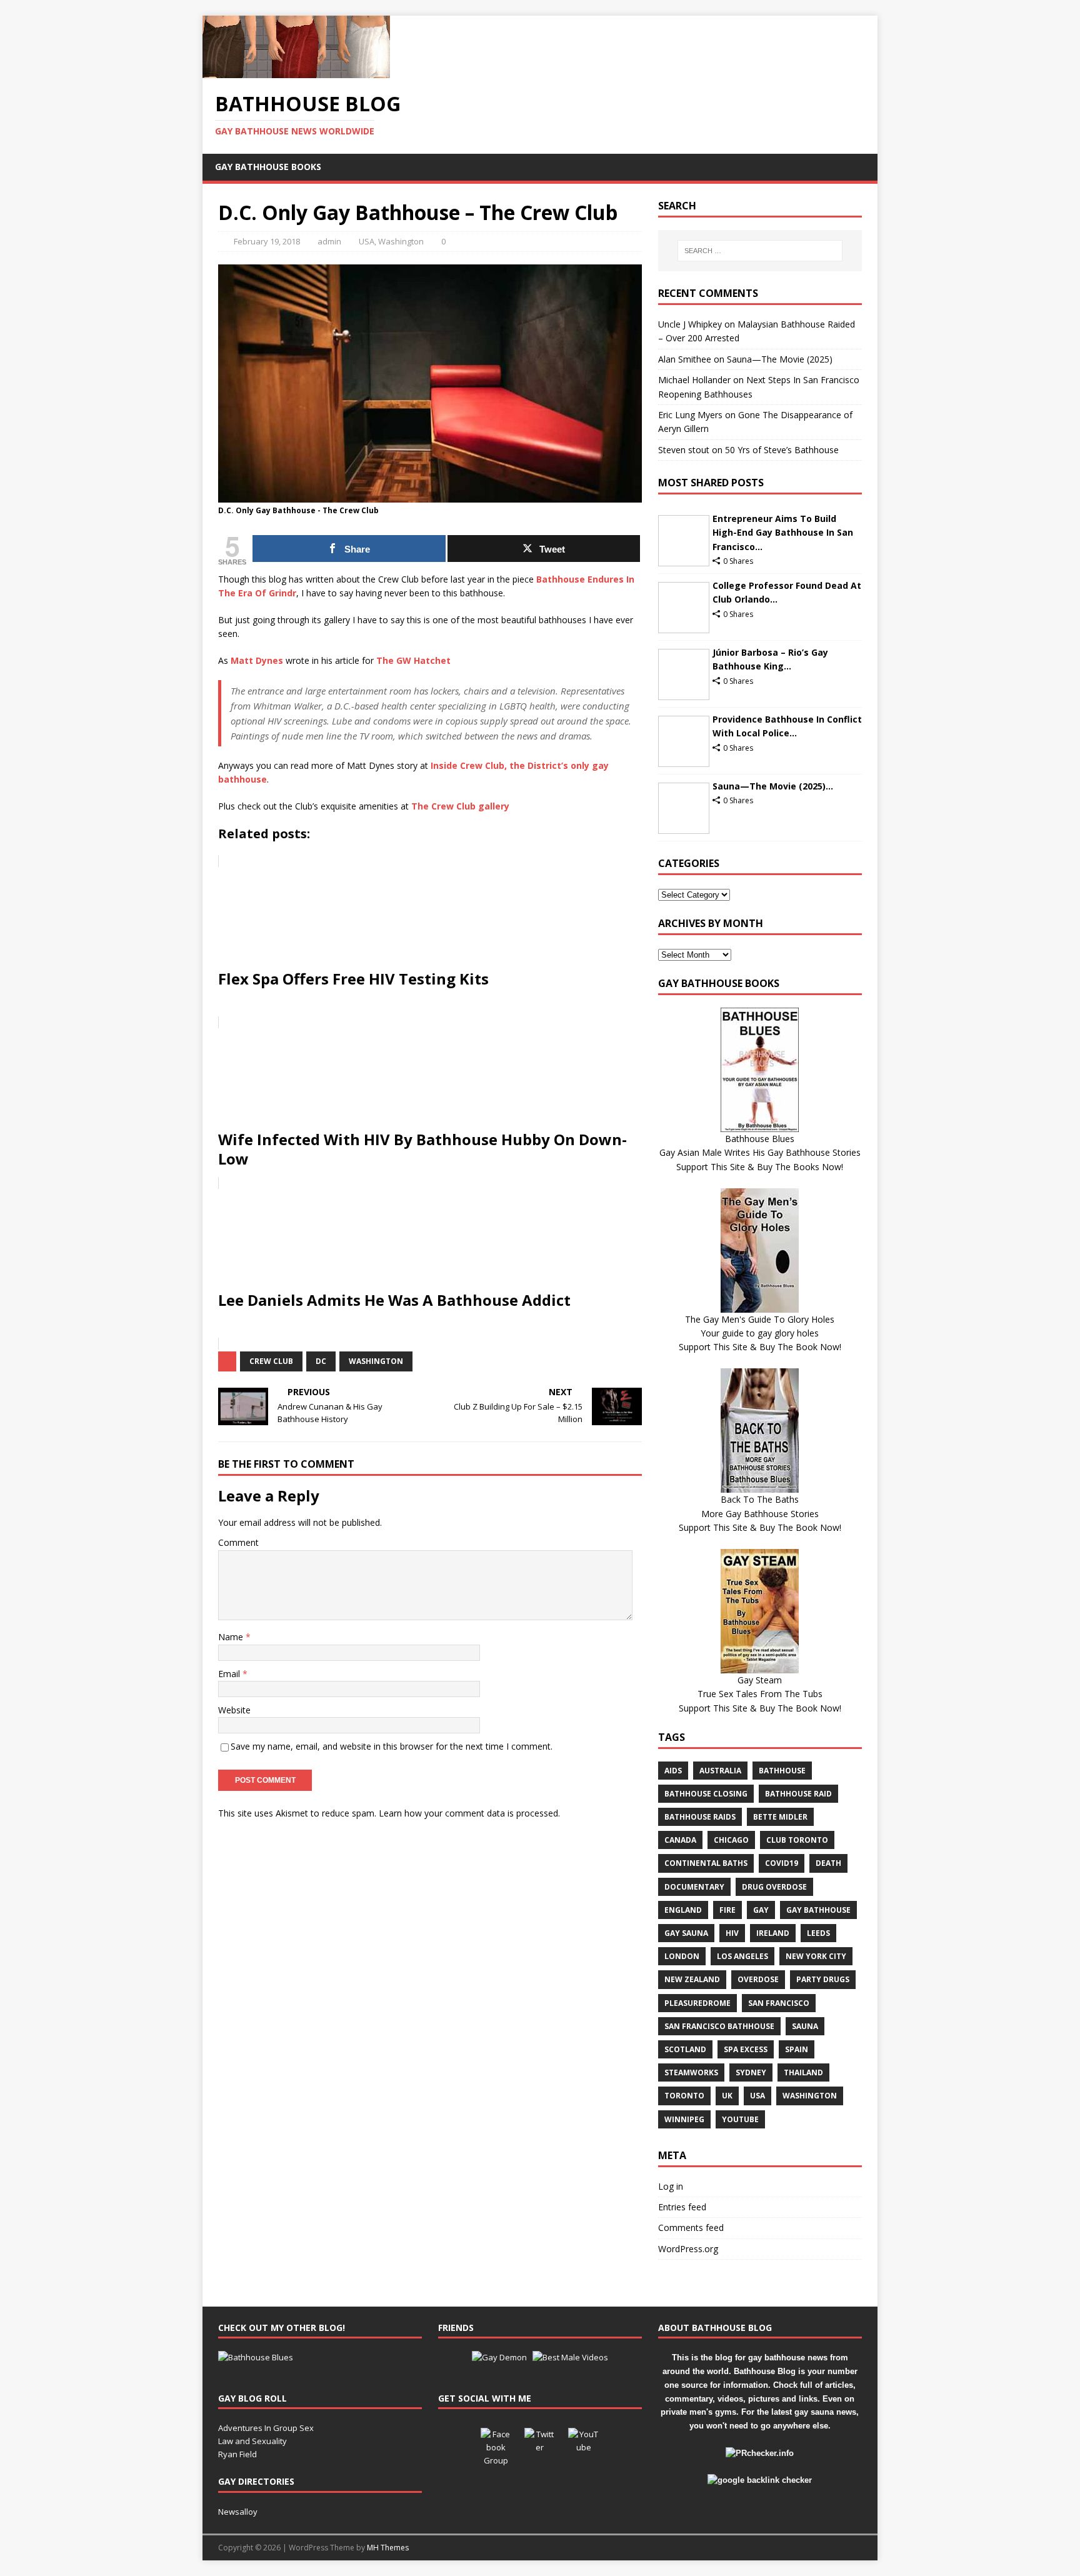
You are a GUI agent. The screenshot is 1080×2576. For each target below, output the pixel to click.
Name (232, 1637)
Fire (727, 1910)
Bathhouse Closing (706, 1794)
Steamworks (691, 2072)
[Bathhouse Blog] (296, 71)
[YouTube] (584, 2443)
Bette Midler (780, 1817)
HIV (732, 1933)
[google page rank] (760, 2480)
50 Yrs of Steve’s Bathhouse (782, 450)
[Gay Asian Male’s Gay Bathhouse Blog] (256, 2357)
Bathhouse (782, 1771)
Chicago (731, 1840)
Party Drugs (823, 1979)
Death (828, 1863)
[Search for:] (760, 251)
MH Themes (388, 2548)
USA (367, 241)
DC (321, 1361)
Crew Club (271, 1361)
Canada (680, 1840)
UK (727, 2096)
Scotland (685, 2049)
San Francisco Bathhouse (719, 2026)
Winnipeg (684, 2119)
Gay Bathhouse (818, 1910)
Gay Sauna (686, 1933)
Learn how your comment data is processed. (469, 1813)
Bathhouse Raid (798, 1794)
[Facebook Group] (496, 2443)
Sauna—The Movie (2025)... (773, 786)
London (682, 1956)
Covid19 (782, 1863)
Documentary (694, 1887)
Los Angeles (742, 1956)
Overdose (758, 1979)
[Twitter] (540, 2443)
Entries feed (682, 2207)
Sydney (751, 2072)
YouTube (740, 2119)
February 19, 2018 (267, 241)
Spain (797, 2049)
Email (230, 1674)
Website (234, 1710)
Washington (401, 241)
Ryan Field (237, 2454)
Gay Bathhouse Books (268, 167)
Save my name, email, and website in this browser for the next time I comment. (392, 1746)
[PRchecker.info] (760, 2453)
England (683, 1910)
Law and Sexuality (252, 2441)
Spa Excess (746, 2049)
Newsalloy (238, 2512)
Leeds (818, 1933)
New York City (816, 1956)
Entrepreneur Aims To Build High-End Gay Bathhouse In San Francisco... (783, 533)
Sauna (805, 2026)
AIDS (673, 1771)
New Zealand (692, 1979)
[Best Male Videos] (570, 2357)
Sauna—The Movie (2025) (780, 359)
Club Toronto (797, 1840)
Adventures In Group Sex (266, 2428)
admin (329, 241)
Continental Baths (706, 1863)
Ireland (773, 1933)
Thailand (803, 2072)
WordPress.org (688, 2249)
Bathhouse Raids (700, 1817)
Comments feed (691, 2228)
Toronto (684, 2096)
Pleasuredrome (697, 2003)
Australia (720, 1771)
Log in (671, 2186)
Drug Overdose (774, 1887)
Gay (761, 1910)
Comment (238, 1542)
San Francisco (779, 2003)
